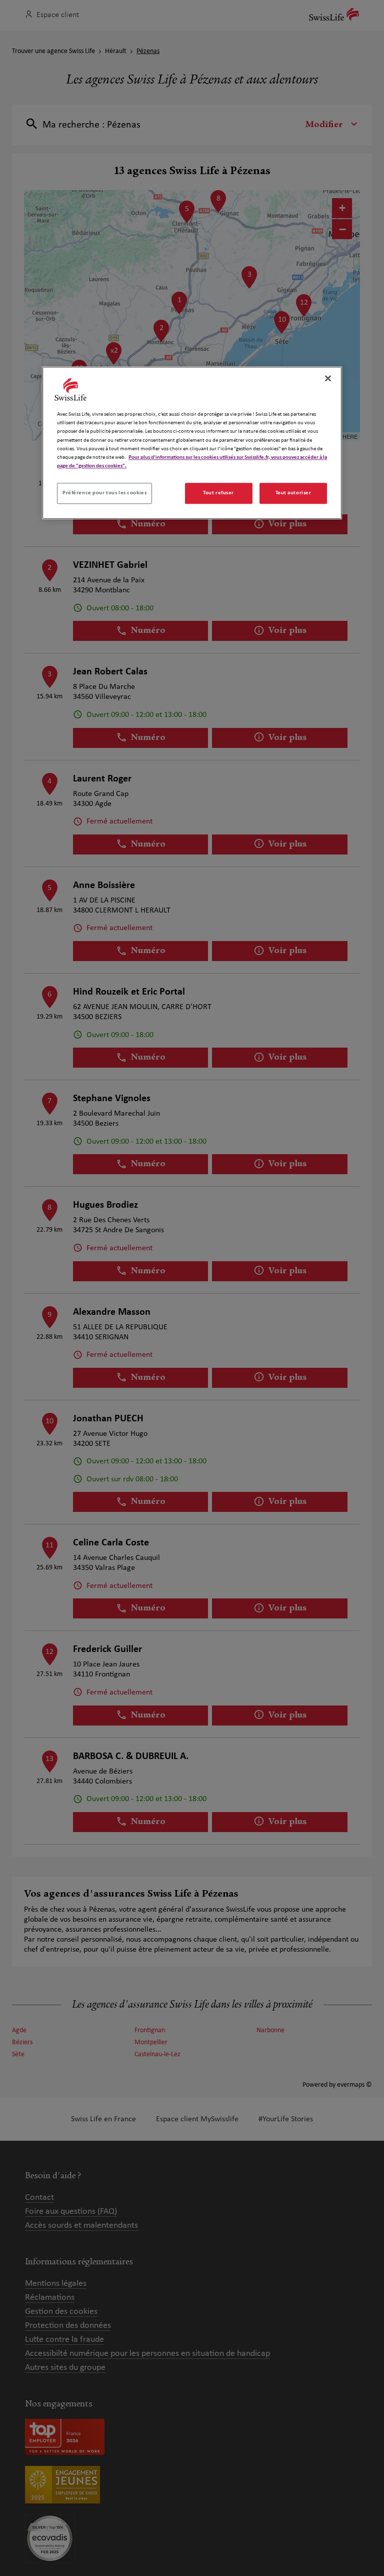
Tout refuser (218, 493)
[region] (192, 443)
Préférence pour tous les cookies (104, 493)
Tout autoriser (293, 493)
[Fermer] (328, 379)
